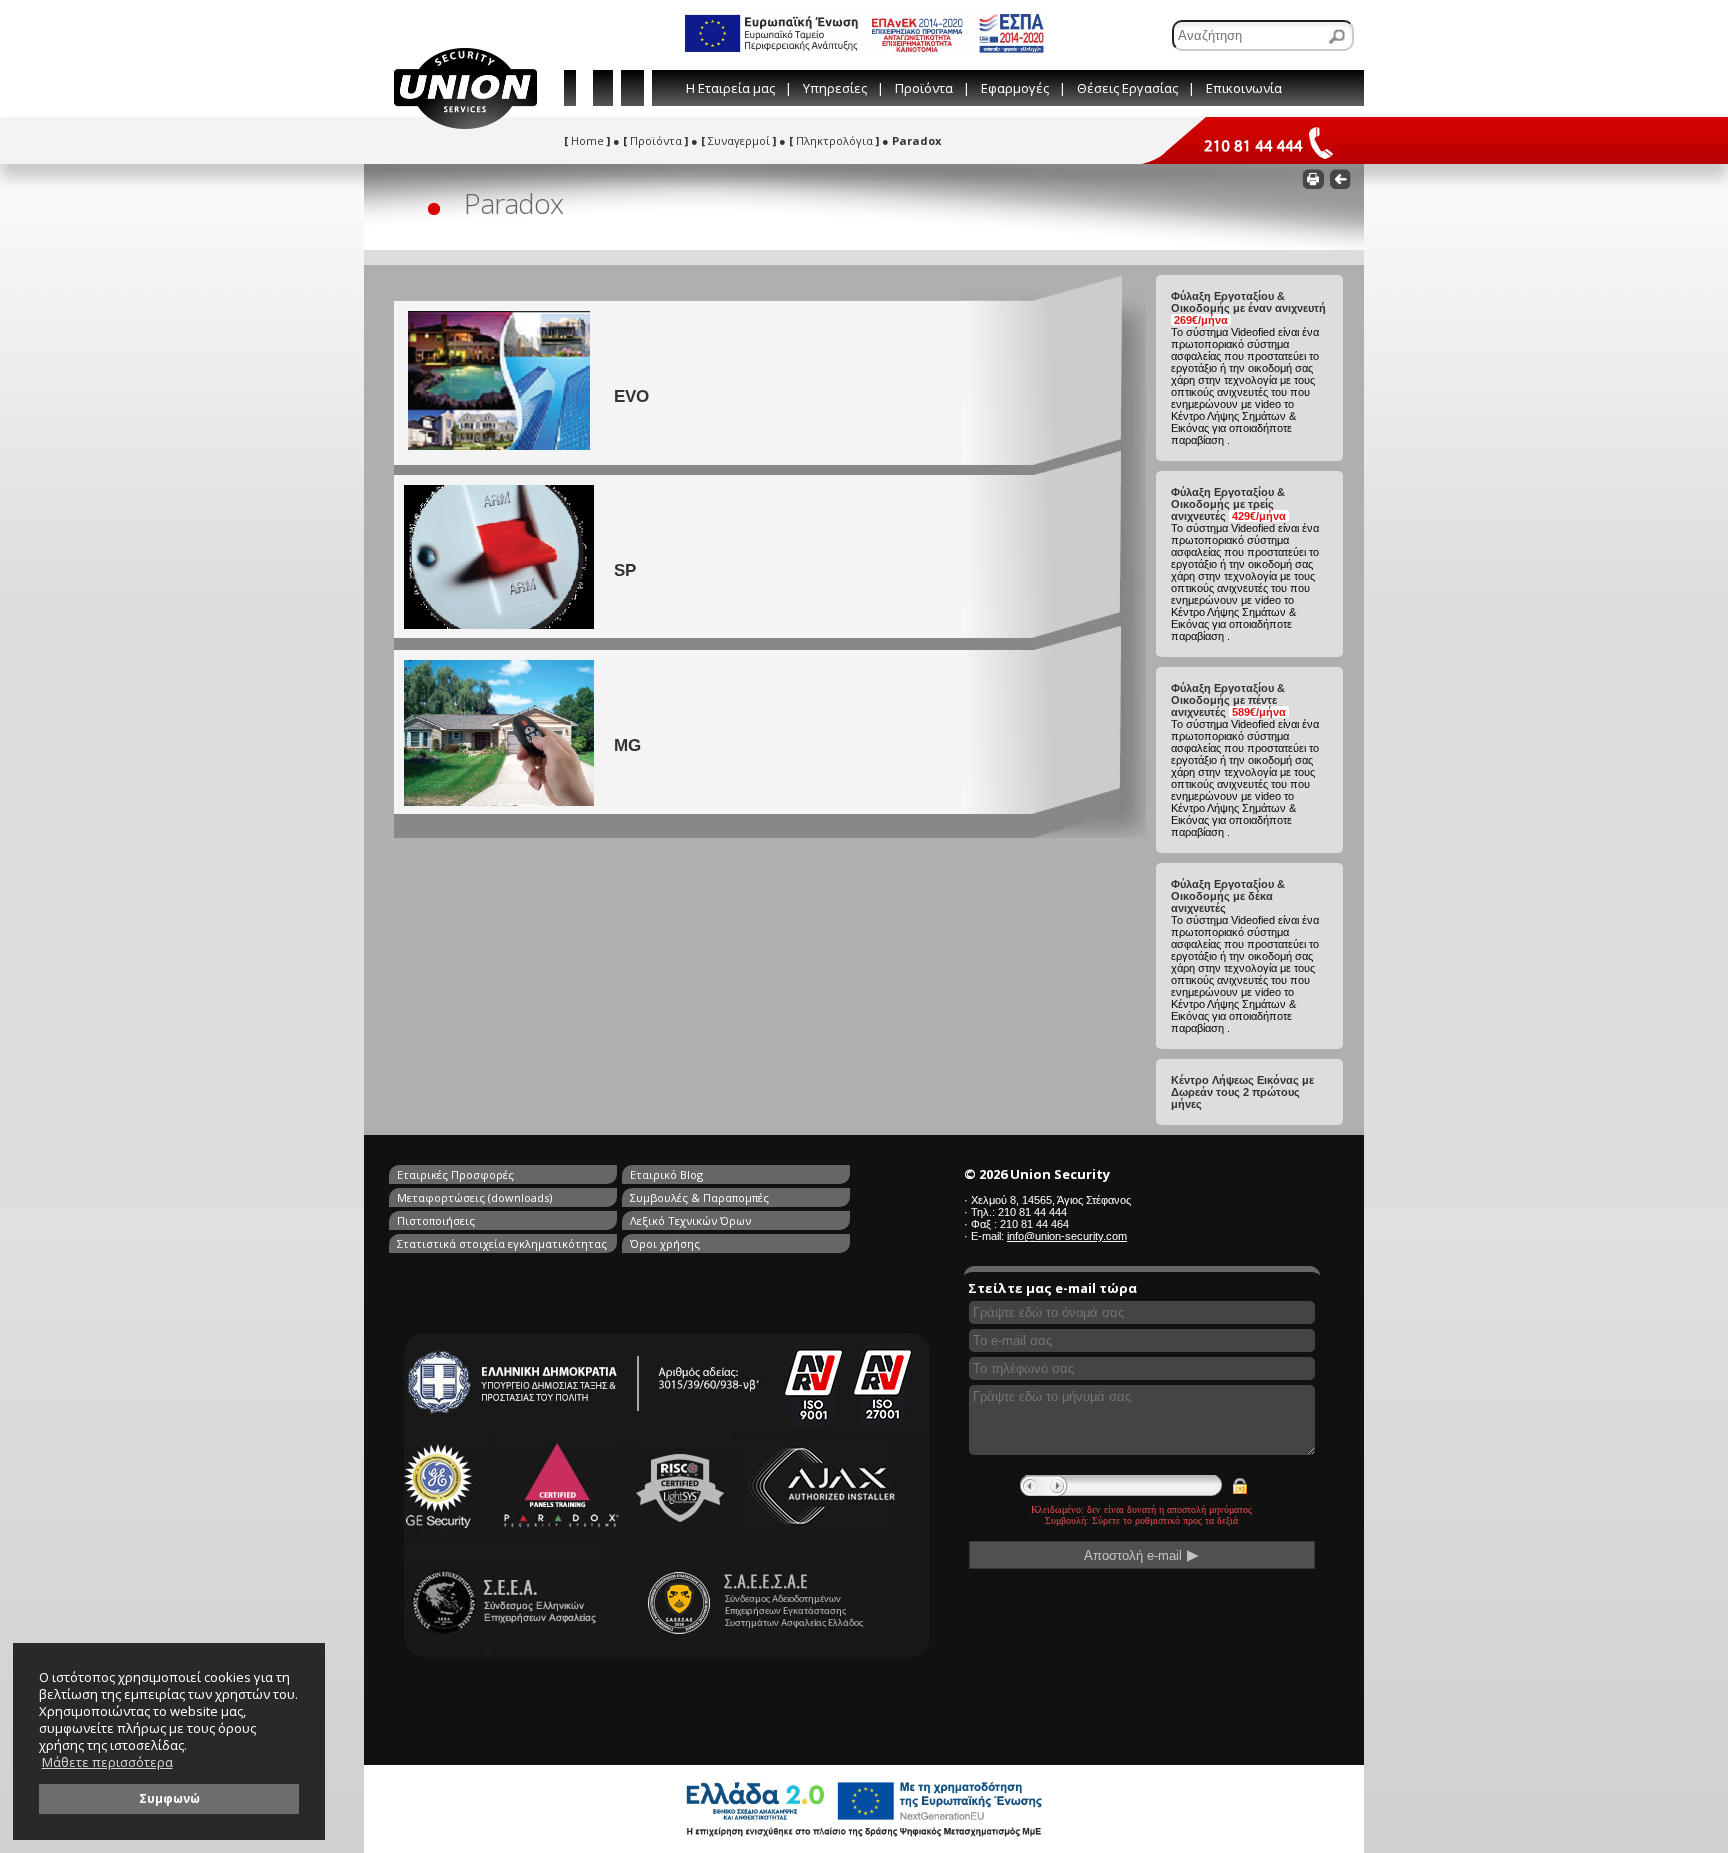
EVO (631, 396)
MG (627, 745)
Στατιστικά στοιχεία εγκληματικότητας (502, 1243)
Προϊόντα (924, 88)
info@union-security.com (1067, 1236)
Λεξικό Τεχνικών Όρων (690, 1220)
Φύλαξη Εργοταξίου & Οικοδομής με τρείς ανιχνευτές (1228, 504)
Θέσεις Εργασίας (1127, 88)
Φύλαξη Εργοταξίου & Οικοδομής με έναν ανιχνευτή (1248, 308)
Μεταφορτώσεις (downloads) (474, 1197)
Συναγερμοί (738, 140)
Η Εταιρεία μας (730, 88)
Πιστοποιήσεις (436, 1220)
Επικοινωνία (1244, 88)
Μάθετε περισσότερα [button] (107, 1762)
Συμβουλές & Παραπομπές (699, 1197)
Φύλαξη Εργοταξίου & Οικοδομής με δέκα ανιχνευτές (1228, 896)
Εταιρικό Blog (666, 1174)
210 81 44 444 (1032, 1212)
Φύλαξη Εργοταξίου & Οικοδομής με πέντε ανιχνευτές (1228, 700)
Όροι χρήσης (665, 1243)
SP (625, 570)
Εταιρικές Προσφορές (455, 1174)
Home (587, 140)
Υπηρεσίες (835, 88)
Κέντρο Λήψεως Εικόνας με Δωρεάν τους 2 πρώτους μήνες (1242, 1092)
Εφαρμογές (1015, 88)
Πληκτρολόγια (834, 140)
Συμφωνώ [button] (169, 1798)
